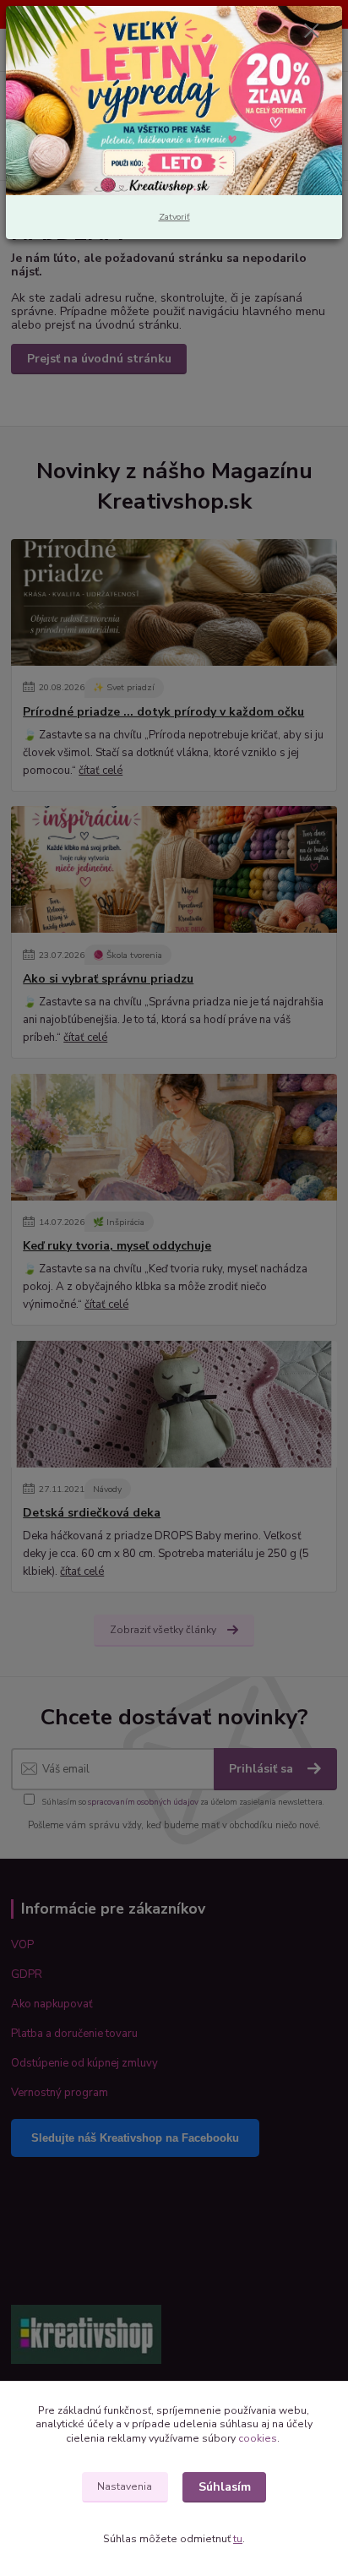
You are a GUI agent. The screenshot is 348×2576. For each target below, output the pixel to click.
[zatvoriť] (312, 32)
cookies (258, 2438)
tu (238, 2539)
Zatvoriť (174, 217)
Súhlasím (225, 2487)
